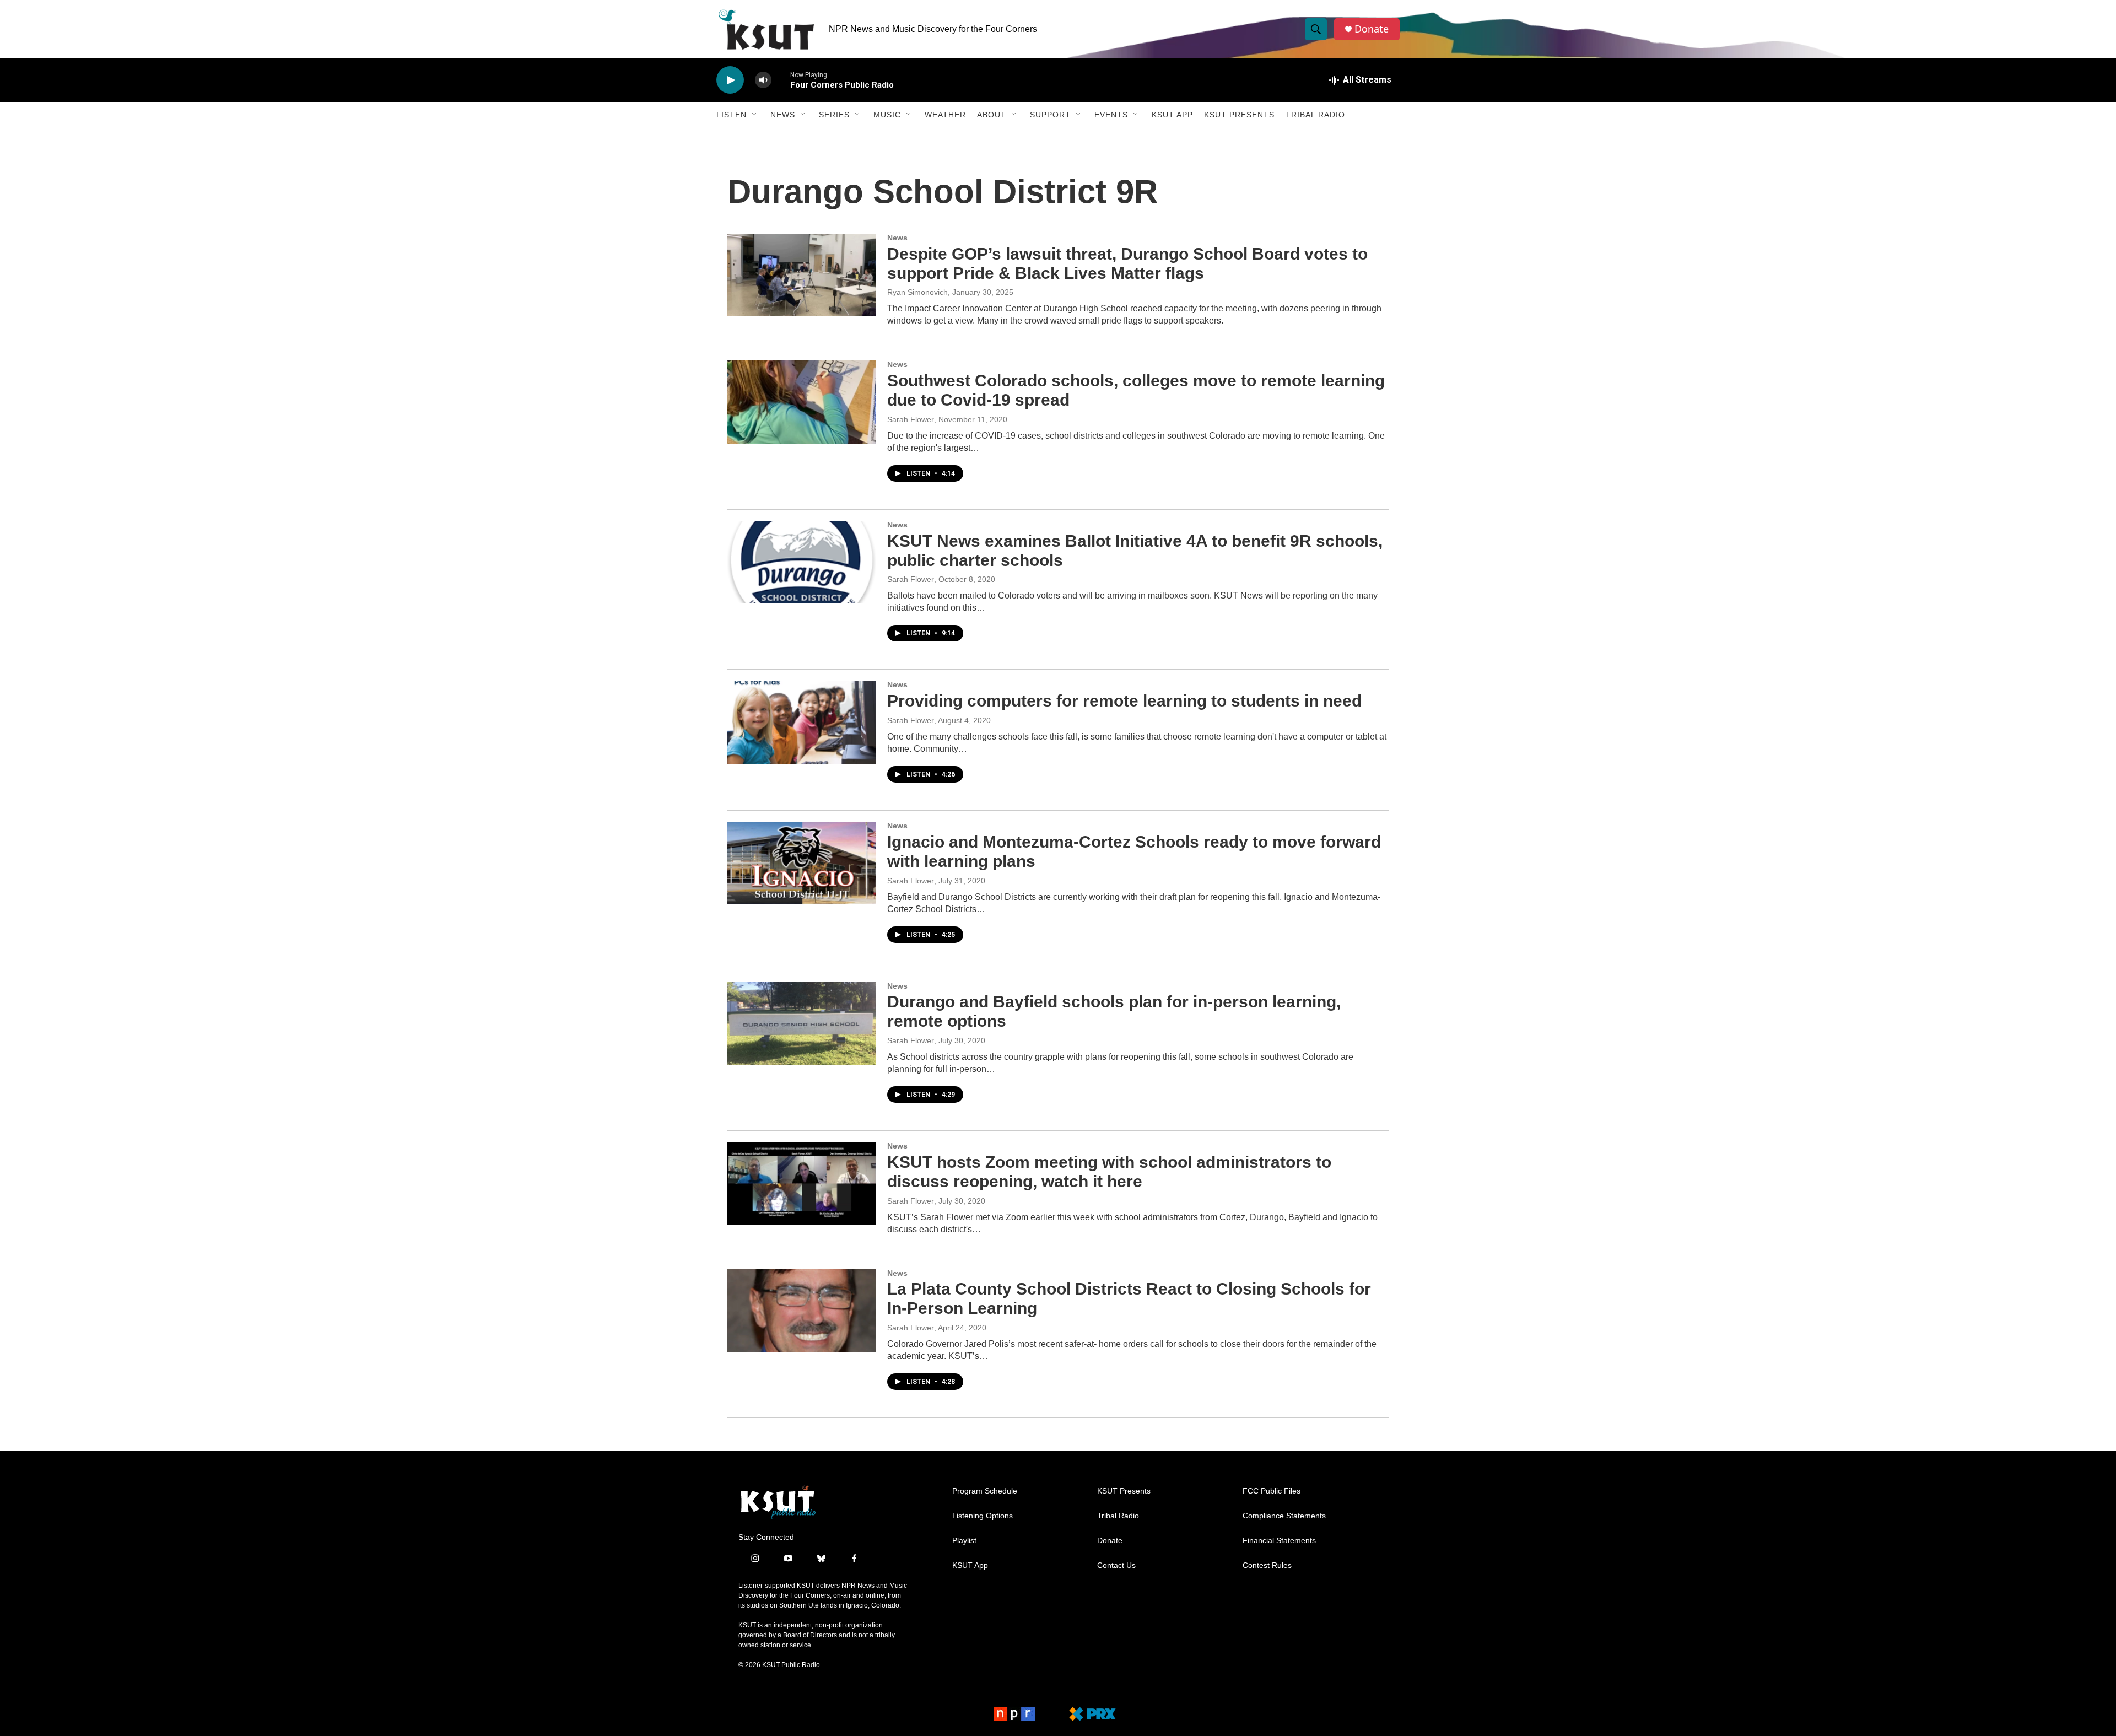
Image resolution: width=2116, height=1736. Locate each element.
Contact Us (1116, 1565)
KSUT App (1172, 115)
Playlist (964, 1541)
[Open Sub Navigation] (755, 115)
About (992, 115)
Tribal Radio (1315, 115)
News (783, 115)
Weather (945, 115)
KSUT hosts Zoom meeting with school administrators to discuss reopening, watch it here (1109, 1172)
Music (887, 115)
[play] (730, 80)
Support (1050, 115)
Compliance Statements (1284, 1516)
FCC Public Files (1272, 1491)
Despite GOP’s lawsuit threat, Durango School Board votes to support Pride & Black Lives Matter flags (1127, 263)
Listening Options (983, 1516)
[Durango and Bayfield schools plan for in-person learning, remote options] (802, 1023)
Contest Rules (1267, 1565)
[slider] (781, 80)
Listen (732, 115)
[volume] (763, 80)
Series (834, 115)
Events (1111, 115)
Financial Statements (1279, 1541)
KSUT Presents (1239, 115)
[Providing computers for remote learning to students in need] (802, 722)
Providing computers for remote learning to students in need (1124, 701)
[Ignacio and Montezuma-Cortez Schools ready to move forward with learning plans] (802, 863)
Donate (1372, 29)
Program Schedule (985, 1491)
